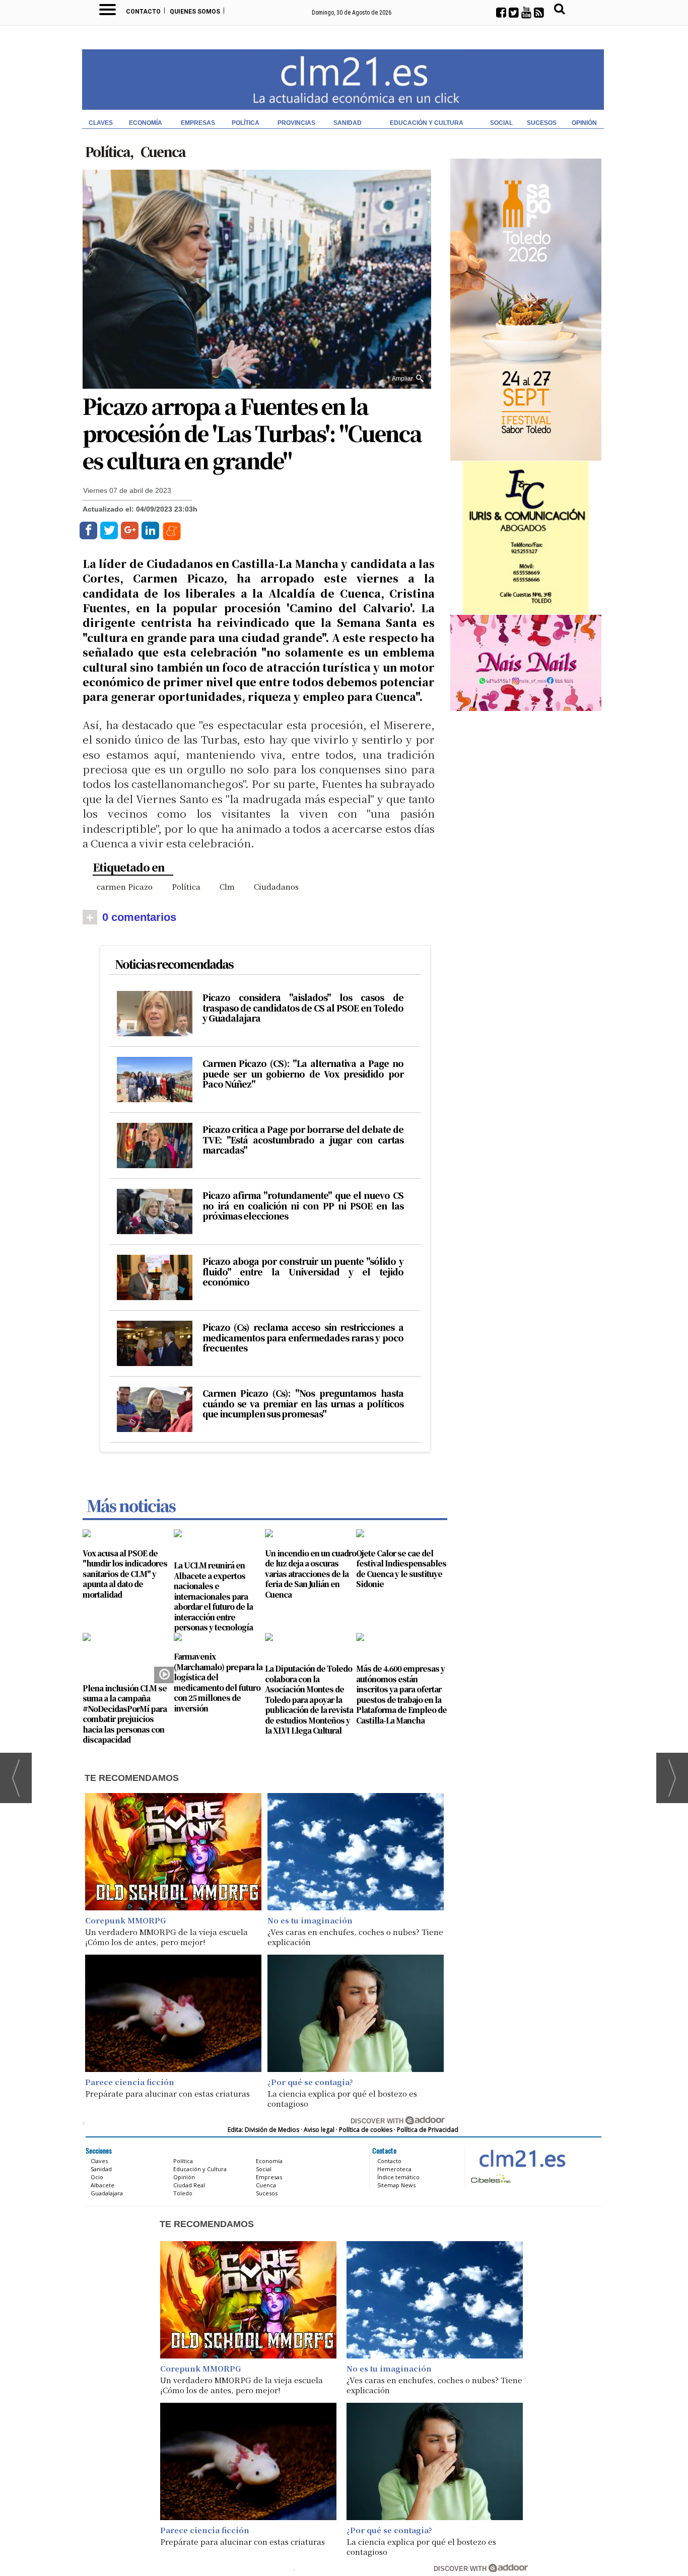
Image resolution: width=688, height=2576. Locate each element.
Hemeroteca (394, 2169)
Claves (101, 123)
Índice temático (398, 2177)
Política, (110, 151)
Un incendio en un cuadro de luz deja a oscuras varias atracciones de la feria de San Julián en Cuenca (311, 1574)
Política (246, 123)
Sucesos (542, 123)
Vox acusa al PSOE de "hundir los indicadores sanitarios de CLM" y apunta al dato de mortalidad (125, 1574)
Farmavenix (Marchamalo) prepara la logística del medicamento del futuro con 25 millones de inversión (218, 1682)
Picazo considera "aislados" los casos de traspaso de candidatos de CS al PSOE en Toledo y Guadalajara (303, 1008)
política (186, 886)
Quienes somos (195, 12)
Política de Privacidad (428, 2130)
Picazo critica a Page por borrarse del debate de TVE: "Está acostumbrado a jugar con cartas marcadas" (303, 1140)
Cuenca (163, 151)
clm (227, 886)
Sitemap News (396, 2185)
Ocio (97, 2177)
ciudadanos (276, 886)
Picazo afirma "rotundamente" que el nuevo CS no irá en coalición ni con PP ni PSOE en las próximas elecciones (303, 1206)
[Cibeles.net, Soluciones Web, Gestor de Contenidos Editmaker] (490, 2178)
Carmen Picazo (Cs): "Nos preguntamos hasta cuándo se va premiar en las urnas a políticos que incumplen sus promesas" (303, 1404)
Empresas (198, 123)
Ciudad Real (189, 2185)
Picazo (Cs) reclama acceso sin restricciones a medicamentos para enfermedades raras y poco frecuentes (303, 1338)
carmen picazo (125, 886)
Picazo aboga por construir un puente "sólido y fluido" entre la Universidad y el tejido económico (303, 1272)
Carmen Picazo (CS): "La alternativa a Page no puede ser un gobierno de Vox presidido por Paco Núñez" (303, 1074)
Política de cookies (366, 2130)
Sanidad (348, 123)
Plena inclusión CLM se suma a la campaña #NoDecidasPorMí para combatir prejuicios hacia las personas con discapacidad (125, 1714)
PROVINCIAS (296, 123)
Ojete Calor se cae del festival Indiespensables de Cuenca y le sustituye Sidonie (401, 1569)
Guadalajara (107, 2193)
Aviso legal (319, 2130)
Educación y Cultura (427, 123)
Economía (146, 123)
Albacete (102, 2185)
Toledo (183, 2193)
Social (501, 123)
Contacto (143, 12)
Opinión (584, 123)
